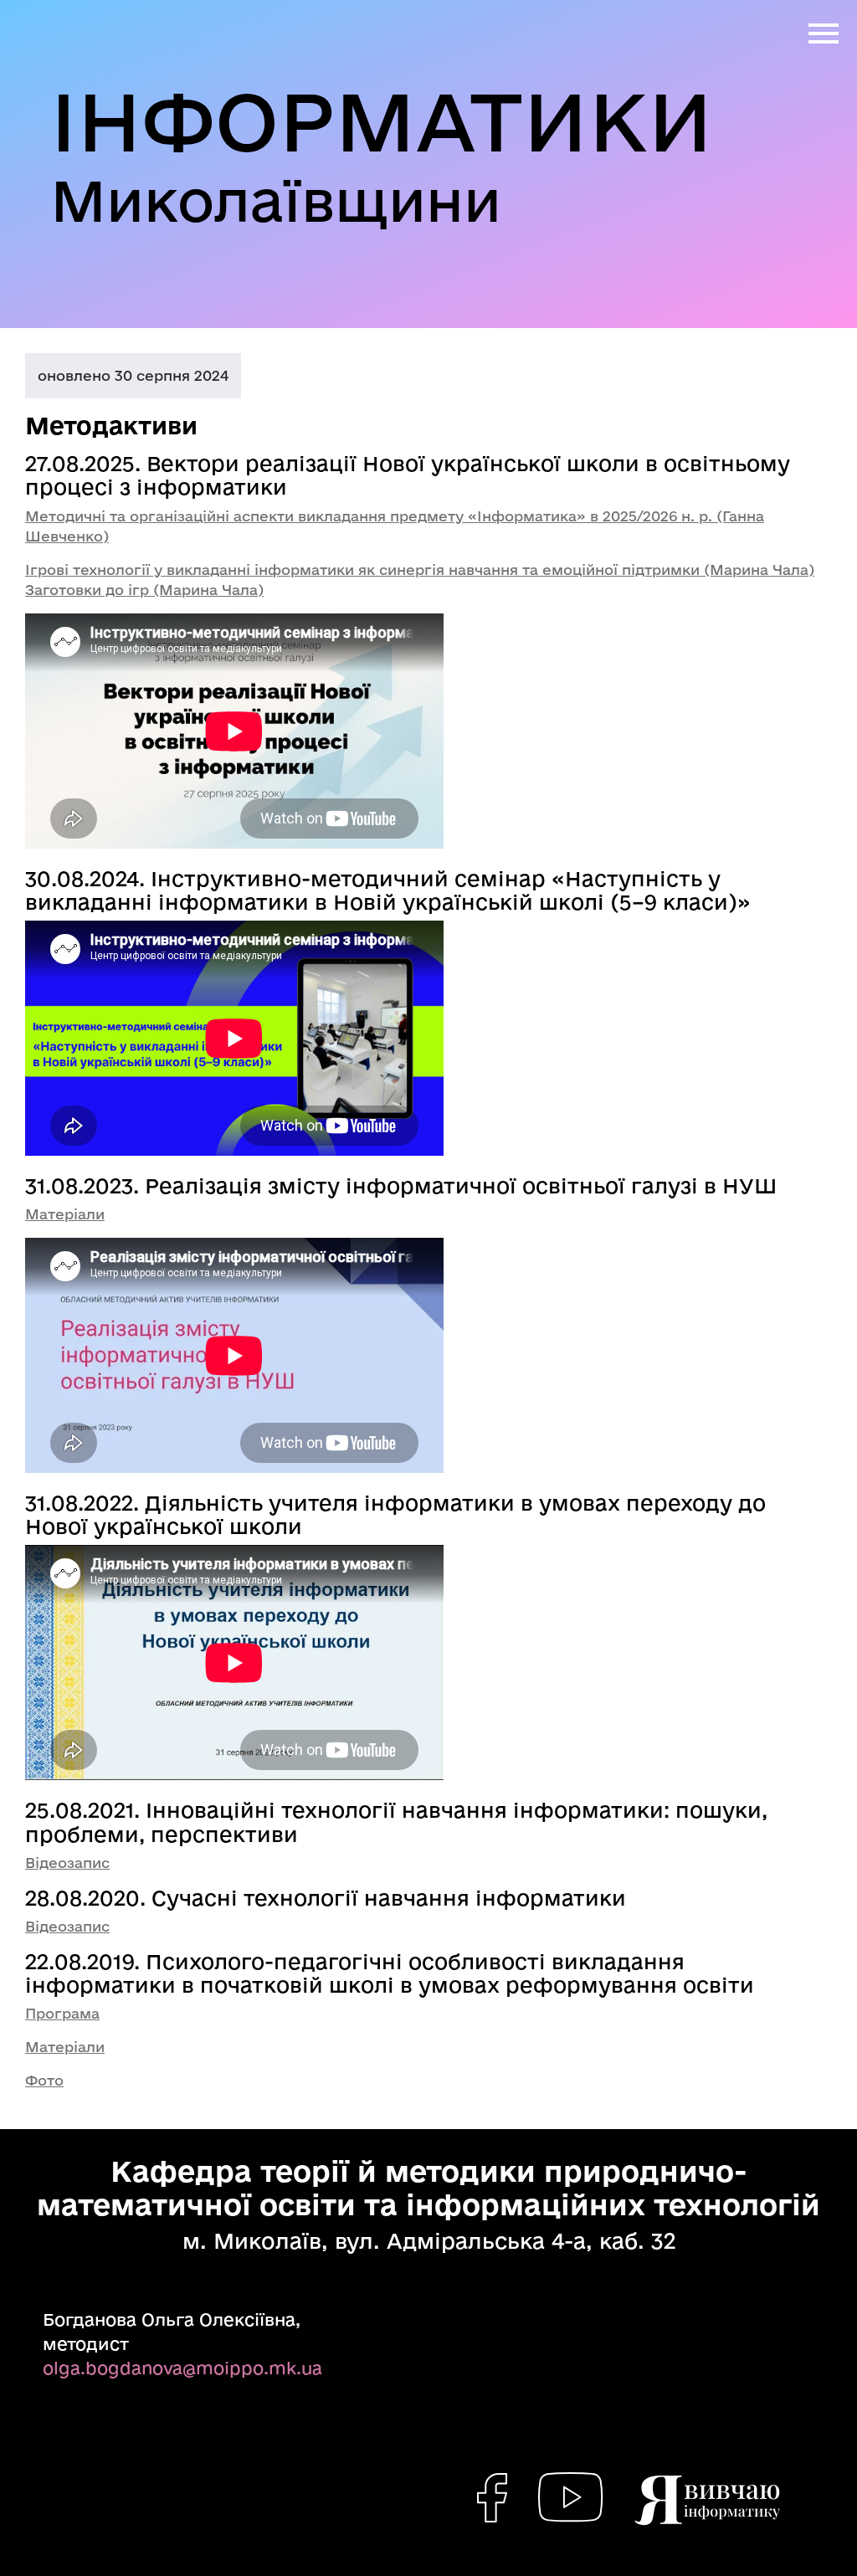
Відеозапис (67, 1863)
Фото (44, 2080)
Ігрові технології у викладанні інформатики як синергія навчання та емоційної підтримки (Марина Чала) (420, 570)
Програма (62, 2013)
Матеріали (65, 1214)
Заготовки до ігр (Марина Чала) (144, 590)
